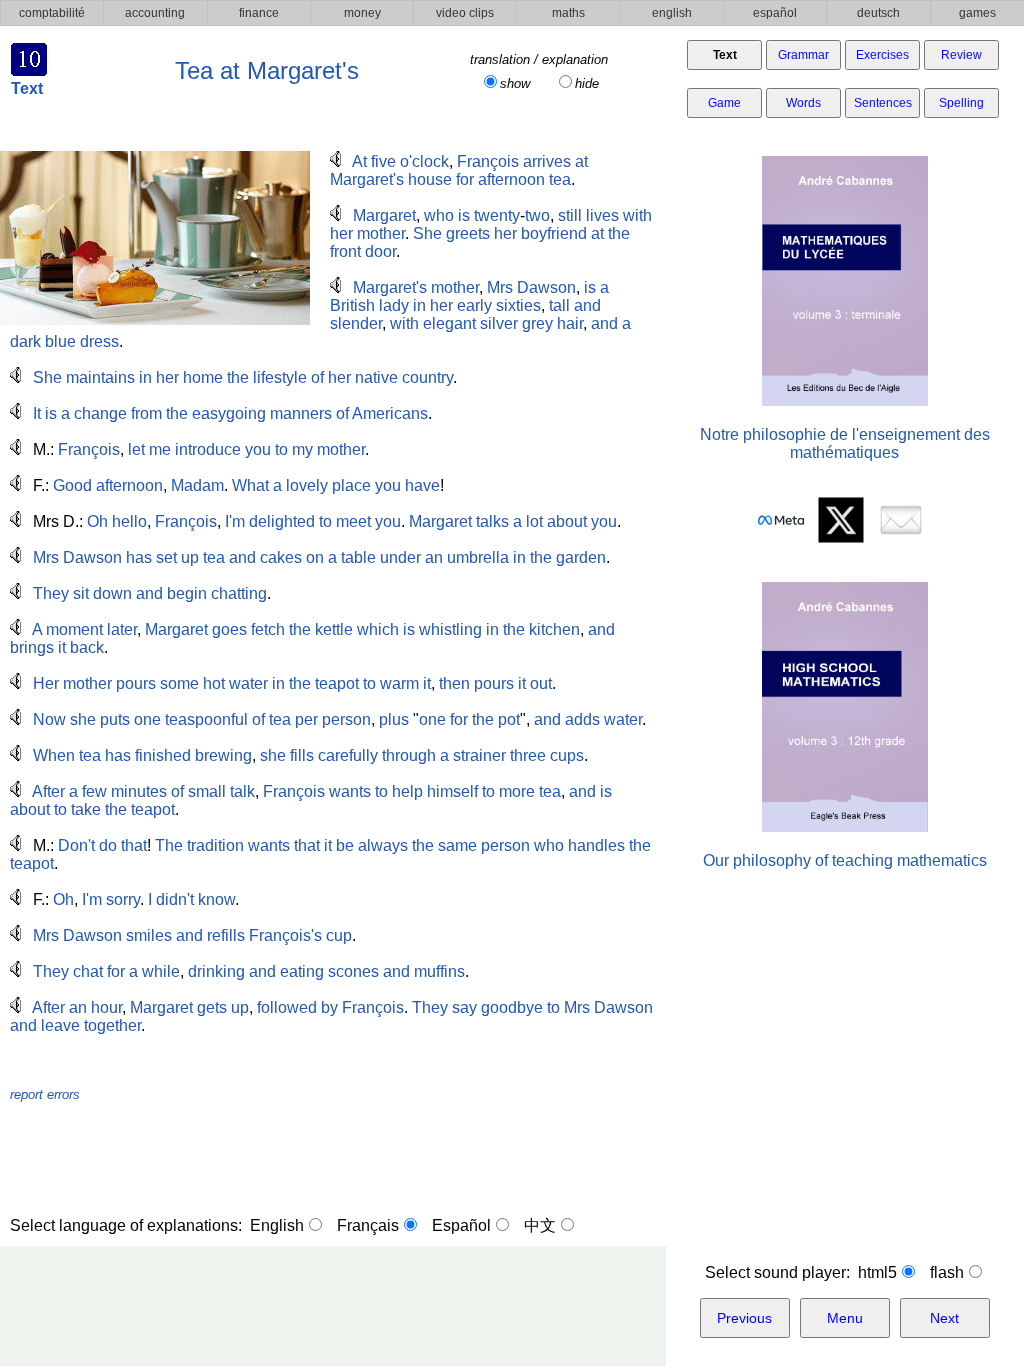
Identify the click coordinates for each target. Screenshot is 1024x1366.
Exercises (882, 55)
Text (725, 55)
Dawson (546, 287)
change (100, 413)
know (216, 899)
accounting (155, 13)
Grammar (803, 55)
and (587, 305)
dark (25, 341)
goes (229, 629)
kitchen (554, 629)
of (317, 377)
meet (353, 521)
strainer (479, 755)
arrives (547, 161)
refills (226, 935)
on (315, 557)
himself (452, 791)
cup (339, 935)
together (112, 1025)
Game (724, 103)
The (169, 845)
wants (350, 791)
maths (568, 13)
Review (961, 55)
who (439, 215)
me (160, 449)
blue (60, 341)
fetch (268, 629)
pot (509, 719)
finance (259, 13)
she (83, 719)
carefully (348, 755)
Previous (744, 1318)
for (465, 179)
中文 (540, 1225)
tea (560, 179)
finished (163, 755)
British (352, 305)
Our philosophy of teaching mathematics (845, 860)
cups (567, 755)
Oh (97, 521)
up (190, 557)
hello (129, 521)
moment (74, 629)
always (383, 845)
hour (106, 1007)
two (537, 215)
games (977, 13)
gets (212, 1007)
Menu (845, 1318)
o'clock (424, 161)
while (161, 971)
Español (461, 1225)
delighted (282, 521)
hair (570, 323)
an (434, 557)
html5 (877, 1272)
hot (214, 683)
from (146, 413)
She (427, 233)
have (422, 485)
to (281, 449)
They (51, 593)
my (302, 449)
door (380, 251)
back (87, 647)
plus (394, 719)
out (541, 683)
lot (534, 521)
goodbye (512, 1007)
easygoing (229, 413)
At (359, 161)
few (94, 791)
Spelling (961, 103)
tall (559, 305)
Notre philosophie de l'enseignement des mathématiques (845, 443)
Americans (390, 413)
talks (492, 521)
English (277, 1225)
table (358, 557)
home (203, 377)
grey (537, 323)
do (108, 845)
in (419, 305)
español (775, 13)
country (427, 377)
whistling (450, 629)
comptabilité (52, 13)
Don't (76, 845)
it (62, 647)
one (147, 719)
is (464, 215)
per (306, 719)
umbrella (478, 557)
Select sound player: (781, 1272)
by (329, 1007)
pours (136, 683)
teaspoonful (206, 719)
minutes (139, 791)
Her (46, 683)
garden (581, 557)
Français (368, 1225)
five (383, 161)
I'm (235, 521)
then (454, 683)
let (136, 449)
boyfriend (554, 233)
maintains (100, 377)
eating (302, 971)
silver (499, 323)
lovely (307, 485)
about (567, 521)
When (54, 755)
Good (72, 485)
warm (399, 683)
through (409, 755)
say (464, 1007)
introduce (208, 449)
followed (287, 1007)
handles (596, 845)
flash (947, 1272)
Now (49, 719)
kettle (334, 629)
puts (115, 719)
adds (582, 719)
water (248, 683)
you (258, 449)
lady (394, 305)
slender (356, 323)
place (351, 485)
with (637, 215)
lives (602, 215)
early (474, 305)
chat (88, 971)
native (376, 377)
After (48, 791)
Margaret (384, 215)
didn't (175, 899)
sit (81, 593)
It (37, 413)
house (430, 179)
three (528, 755)
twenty (497, 215)
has (139, 557)
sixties (518, 305)
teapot (337, 683)
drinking (216, 971)
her (341, 233)
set (166, 557)
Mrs (500, 287)
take (86, 809)
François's (285, 935)
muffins (439, 971)
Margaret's (367, 179)
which (378, 629)
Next (944, 1318)
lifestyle (280, 377)
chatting (239, 593)
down (112, 593)
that (134, 845)
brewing (223, 755)
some (179, 683)
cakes (281, 557)
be (345, 845)
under (400, 557)
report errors (45, 1094)
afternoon (511, 179)
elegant (449, 323)
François (488, 161)
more (517, 791)
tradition (215, 845)
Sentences (883, 103)
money (362, 13)
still (570, 215)
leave (60, 1025)
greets (468, 233)
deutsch (878, 13)
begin (187, 593)
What (250, 485)
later (122, 629)
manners (301, 413)
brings (32, 647)
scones (353, 971)
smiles (149, 935)
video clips (465, 13)
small (207, 791)
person (346, 719)
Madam (197, 485)
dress (99, 341)
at (581, 161)
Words (803, 103)
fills (302, 755)
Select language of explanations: (130, 1225)
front (345, 251)
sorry (123, 899)
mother (381, 233)
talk (242, 791)
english (672, 13)
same (457, 845)
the (619, 233)
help (407, 791)
